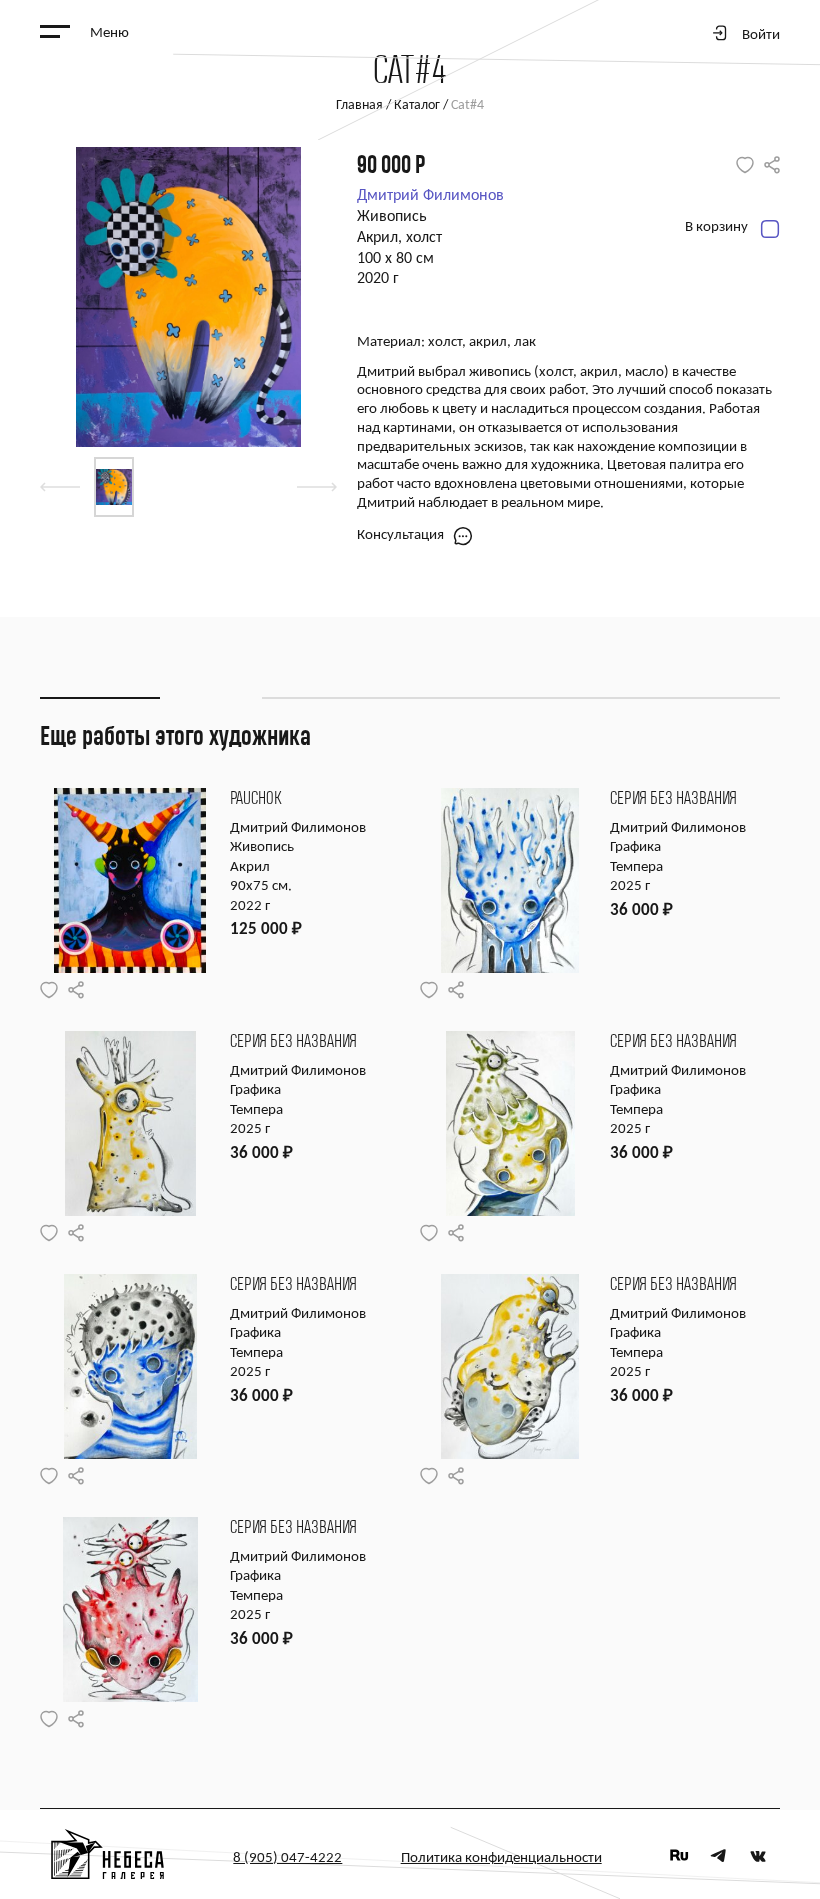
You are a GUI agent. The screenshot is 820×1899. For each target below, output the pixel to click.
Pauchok (256, 798)
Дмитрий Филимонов (430, 196)
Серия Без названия (673, 798)
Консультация (400, 535)
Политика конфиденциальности (501, 1858)
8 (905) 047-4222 (287, 1858)
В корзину (716, 227)
